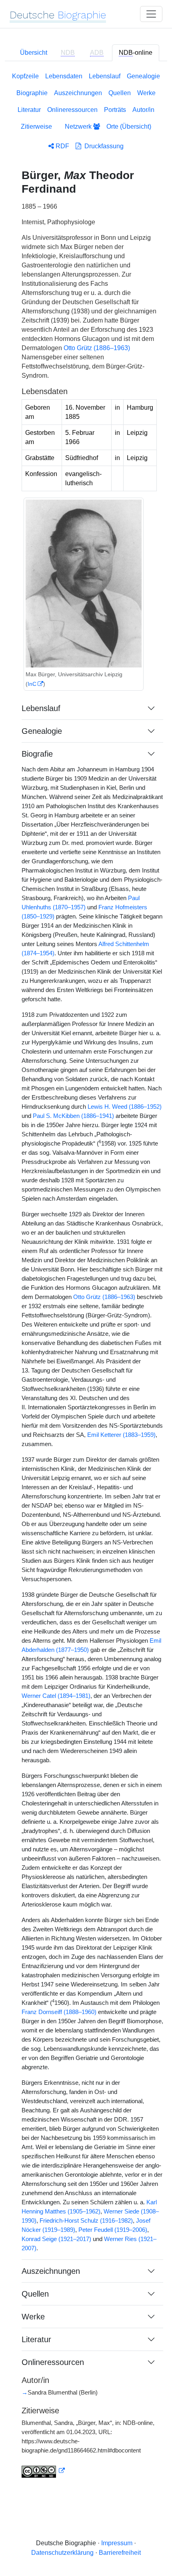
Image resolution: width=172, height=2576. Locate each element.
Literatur (29, 110)
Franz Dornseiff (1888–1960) (59, 2012)
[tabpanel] (86, 1280)
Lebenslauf (105, 76)
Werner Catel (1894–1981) (56, 1696)
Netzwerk (79, 127)
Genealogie (143, 76)
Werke (146, 93)
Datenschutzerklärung (62, 2553)
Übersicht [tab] (34, 53)
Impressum (117, 2543)
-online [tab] (136, 53)
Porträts (115, 110)
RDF (62, 146)
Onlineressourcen (72, 110)
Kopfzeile (25, 76)
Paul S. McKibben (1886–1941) (73, 1116)
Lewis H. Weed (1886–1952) (125, 1107)
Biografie (37, 754)
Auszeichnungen (78, 93)
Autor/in (143, 110)
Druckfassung (102, 146)
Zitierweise (36, 127)
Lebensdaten (64, 76)
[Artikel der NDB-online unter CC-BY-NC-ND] (43, 2471)
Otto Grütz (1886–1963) (97, 348)
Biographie (32, 93)
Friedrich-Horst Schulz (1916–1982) (86, 2221)
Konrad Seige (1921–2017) (56, 2239)
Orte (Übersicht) (129, 127)
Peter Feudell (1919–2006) (113, 2230)
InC (32, 684)
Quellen (120, 93)
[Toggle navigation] (151, 14)
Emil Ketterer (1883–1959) (121, 1435)
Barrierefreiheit (120, 2553)
